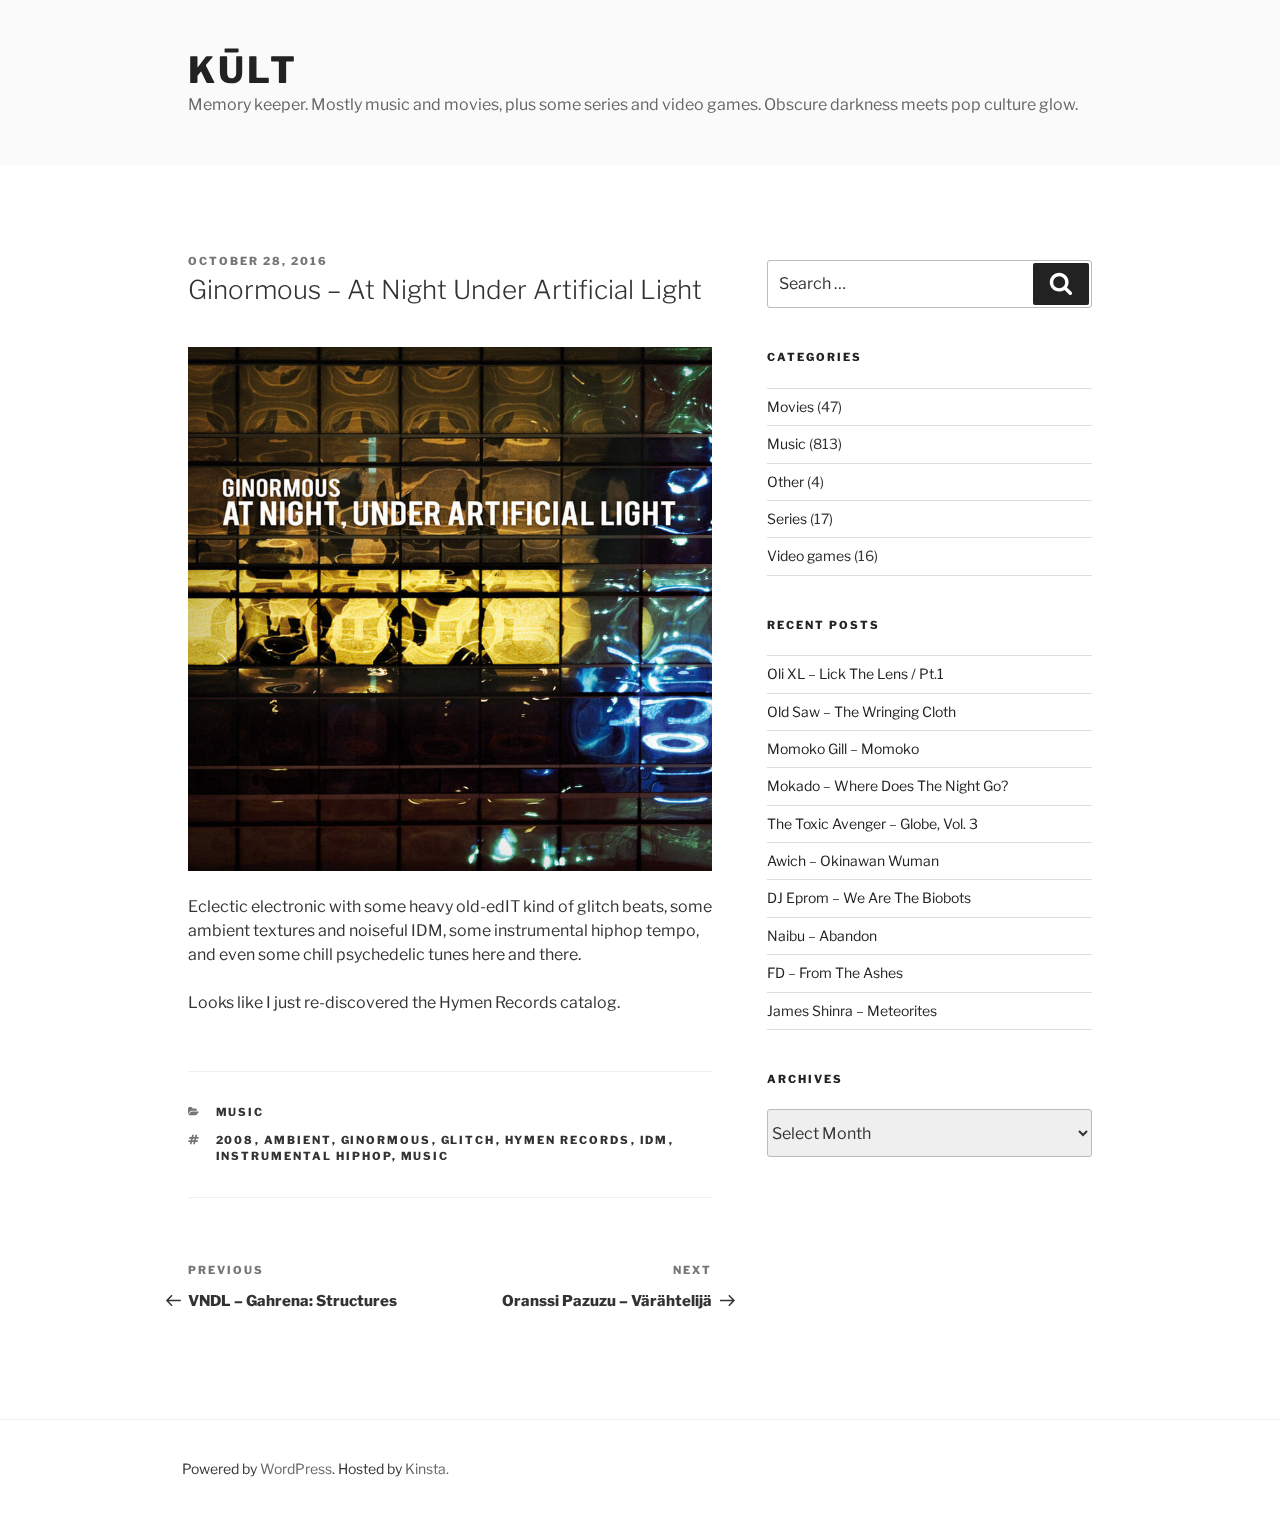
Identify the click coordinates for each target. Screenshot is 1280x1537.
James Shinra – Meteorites (852, 1010)
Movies (790, 406)
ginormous (386, 1140)
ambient (298, 1140)
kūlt (243, 70)
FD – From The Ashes (835, 972)
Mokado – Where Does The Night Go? (887, 785)
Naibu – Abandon (822, 935)
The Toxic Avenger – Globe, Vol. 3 (872, 823)
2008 (235, 1140)
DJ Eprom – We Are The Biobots (869, 897)
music (425, 1156)
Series (787, 518)
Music (240, 1112)
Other (785, 481)
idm (654, 1140)
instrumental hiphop (304, 1156)
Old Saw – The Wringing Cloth (861, 711)
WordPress (296, 1468)
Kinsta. (427, 1468)
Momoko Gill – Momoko (843, 748)
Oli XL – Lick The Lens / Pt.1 (855, 673)
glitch (468, 1140)
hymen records (568, 1140)
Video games (809, 555)
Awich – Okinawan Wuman (853, 860)
